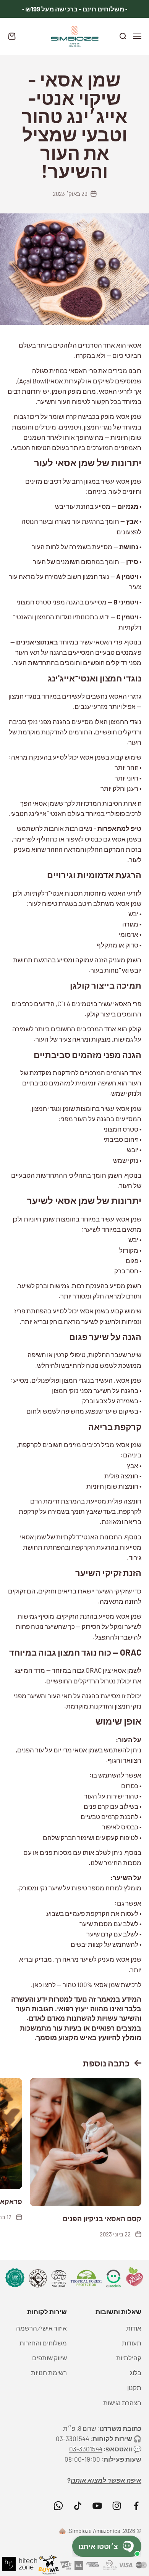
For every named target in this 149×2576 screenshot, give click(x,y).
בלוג (136, 2372)
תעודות (132, 2343)
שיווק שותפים (49, 2358)
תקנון (134, 2387)
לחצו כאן (44, 1984)
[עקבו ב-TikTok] (78, 2506)
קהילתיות (129, 2358)
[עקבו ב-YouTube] (97, 2506)
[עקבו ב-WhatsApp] (58, 2506)
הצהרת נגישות (122, 2403)
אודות (134, 2328)
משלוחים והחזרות (43, 2343)
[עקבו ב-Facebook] (136, 2506)
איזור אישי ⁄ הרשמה (41, 2328)
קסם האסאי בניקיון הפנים (102, 2219)
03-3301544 (86, 2449)
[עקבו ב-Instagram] (117, 2506)
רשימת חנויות (49, 2372)
